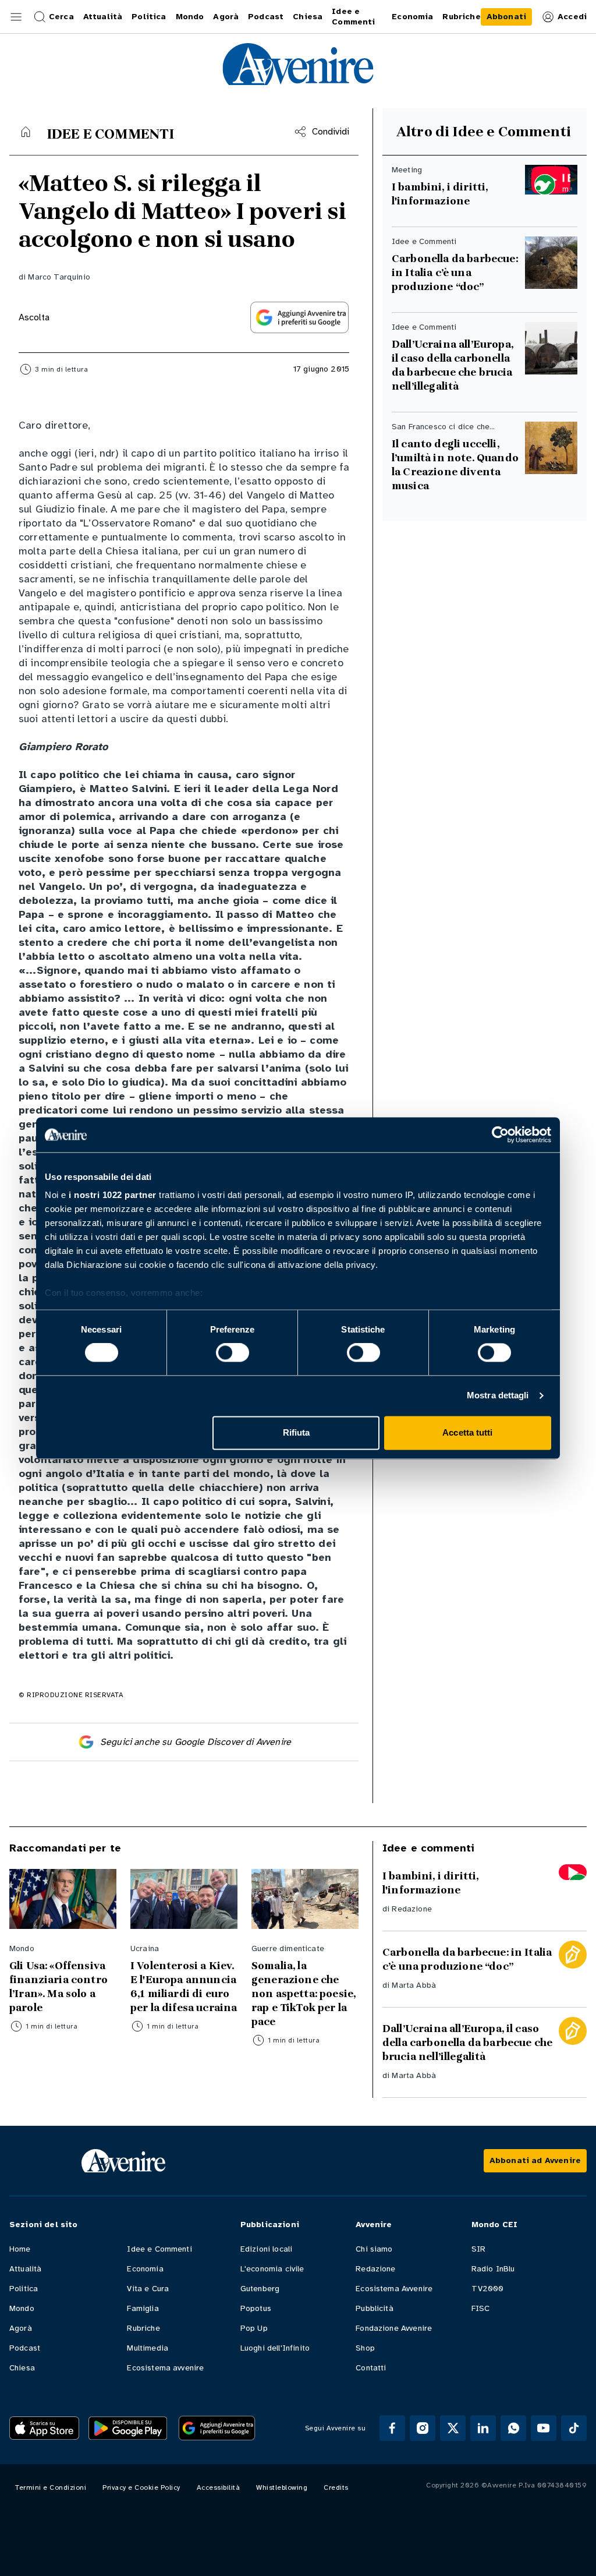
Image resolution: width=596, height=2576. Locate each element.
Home (20, 2249)
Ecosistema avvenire (165, 2368)
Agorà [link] (226, 17)
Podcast (25, 2348)
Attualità (25, 2269)
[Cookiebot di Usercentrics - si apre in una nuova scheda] (500, 1135)
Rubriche (143, 2328)
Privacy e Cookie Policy (141, 2487)
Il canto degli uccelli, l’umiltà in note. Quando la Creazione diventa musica (455, 465)
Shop (365, 2348)
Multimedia (148, 2348)
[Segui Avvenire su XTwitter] (453, 2428)
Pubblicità (375, 2308)
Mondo (22, 2308)
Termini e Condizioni (51, 2487)
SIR (478, 2249)
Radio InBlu (493, 2269)
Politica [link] (149, 17)
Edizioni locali (266, 2249)
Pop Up (254, 2328)
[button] (16, 17)
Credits (336, 2487)
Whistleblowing (282, 2487)
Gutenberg (260, 2289)
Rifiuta (297, 1432)
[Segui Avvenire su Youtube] (544, 2428)
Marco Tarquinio (59, 277)
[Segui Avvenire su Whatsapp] (513, 2428)
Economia (145, 2269)
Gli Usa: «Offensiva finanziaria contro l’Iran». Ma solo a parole (58, 1987)
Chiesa (22, 2368)
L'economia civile (272, 2269)
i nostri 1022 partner (113, 1195)
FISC (481, 2308)
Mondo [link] (190, 17)
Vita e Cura (148, 2289)
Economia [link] (412, 17)
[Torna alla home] (26, 132)
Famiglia (143, 2308)
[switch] (233, 1353)
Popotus (256, 2308)
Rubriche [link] (461, 17)
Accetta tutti (467, 1432)
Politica (24, 2289)
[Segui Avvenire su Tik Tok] (574, 2428)
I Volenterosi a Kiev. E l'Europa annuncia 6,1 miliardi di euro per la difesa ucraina (184, 1987)
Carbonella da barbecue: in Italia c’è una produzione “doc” (455, 273)
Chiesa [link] (308, 17)
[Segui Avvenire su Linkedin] (483, 2428)
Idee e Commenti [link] (353, 17)
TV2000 (488, 2289)
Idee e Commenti (159, 2249)
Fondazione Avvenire (394, 2328)
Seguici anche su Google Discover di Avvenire (196, 1742)
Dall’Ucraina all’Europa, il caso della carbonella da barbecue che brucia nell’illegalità (454, 365)
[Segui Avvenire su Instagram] (423, 2428)
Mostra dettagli (498, 1396)
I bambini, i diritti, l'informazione (440, 194)
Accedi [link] (572, 17)
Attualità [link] (103, 17)
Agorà (21, 2328)
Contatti (371, 2368)
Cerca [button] (61, 17)
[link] (506, 17)
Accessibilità (219, 2487)
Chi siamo (374, 2249)
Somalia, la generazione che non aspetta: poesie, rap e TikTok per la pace (304, 1994)
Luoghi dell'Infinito (275, 2348)
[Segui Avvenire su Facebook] (392, 2428)
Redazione (411, 1909)
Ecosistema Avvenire (394, 2289)
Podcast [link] (266, 17)
